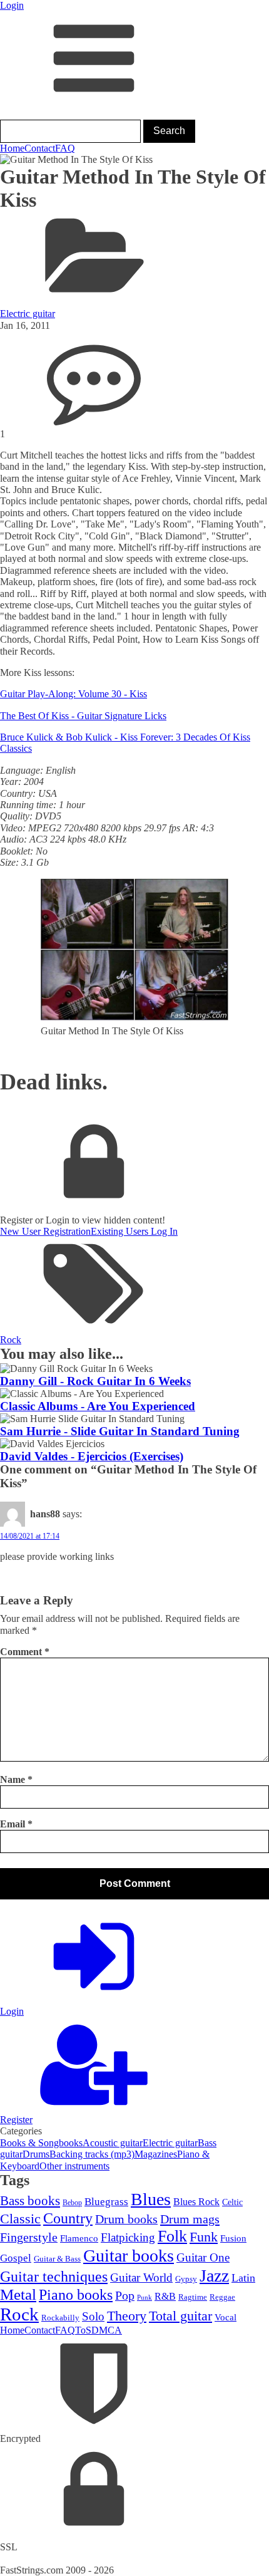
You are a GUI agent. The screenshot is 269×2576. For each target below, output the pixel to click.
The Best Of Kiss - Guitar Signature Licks (83, 716)
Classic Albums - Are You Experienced (98, 1406)
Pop (125, 2295)
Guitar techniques (54, 2277)
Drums (36, 2154)
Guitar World (141, 2277)
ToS (83, 2330)
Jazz (214, 2276)
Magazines (156, 2154)
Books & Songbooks (41, 2143)
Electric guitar (28, 314)
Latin (243, 2278)
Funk (204, 2237)
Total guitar (180, 2316)
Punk (145, 2298)
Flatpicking (128, 2237)
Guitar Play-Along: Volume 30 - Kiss (74, 694)
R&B (165, 2296)
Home (12, 148)
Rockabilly (60, 2318)
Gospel (16, 2258)
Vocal (226, 2317)
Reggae (222, 2297)
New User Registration (45, 1231)
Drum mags (190, 2219)
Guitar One (203, 2257)
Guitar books (129, 2256)
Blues (151, 2199)
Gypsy (186, 2279)
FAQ (65, 148)
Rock (11, 1340)
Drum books (126, 2219)
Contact (40, 148)
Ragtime (193, 2297)
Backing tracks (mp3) (92, 2154)
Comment (25, 1652)
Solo (93, 2316)
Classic (20, 2219)
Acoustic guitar (113, 2143)
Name (16, 1779)
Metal (18, 2294)
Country (68, 2218)
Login (12, 5)
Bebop (72, 2203)
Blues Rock (196, 2202)
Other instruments (74, 2166)
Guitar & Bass (57, 2259)
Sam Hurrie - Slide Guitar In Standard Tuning (120, 1431)
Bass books (30, 2201)
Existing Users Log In (134, 1231)
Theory (127, 2316)
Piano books (76, 2295)
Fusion (233, 2238)
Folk (172, 2236)
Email (16, 1824)
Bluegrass (106, 2202)
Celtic (232, 2202)
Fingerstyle (29, 2237)
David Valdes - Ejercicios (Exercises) (92, 1456)
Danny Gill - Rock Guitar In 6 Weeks (95, 1381)
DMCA (107, 2330)
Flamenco (79, 2238)
